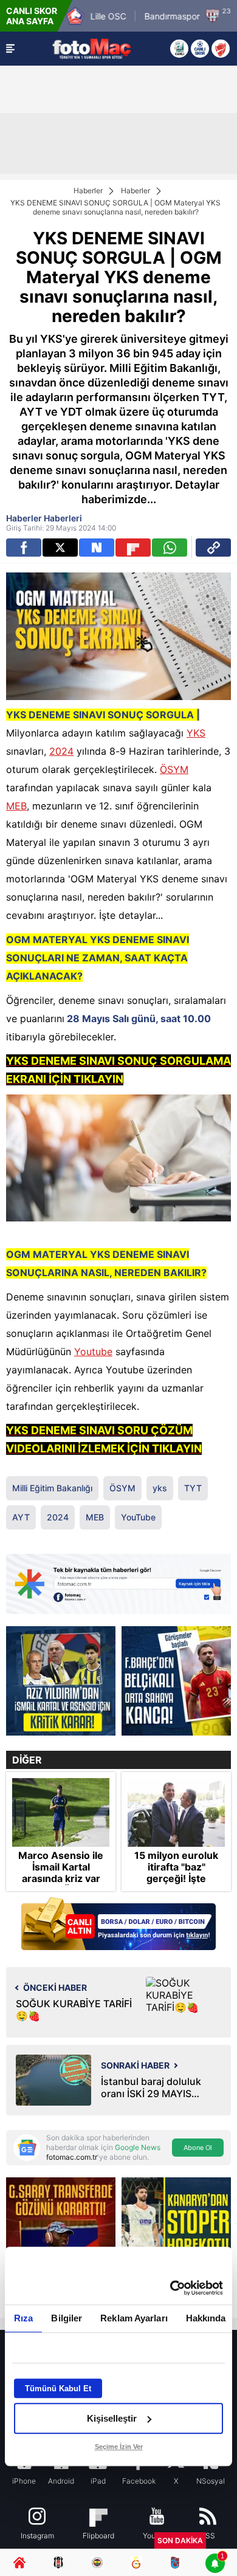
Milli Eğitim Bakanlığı (52, 1488)
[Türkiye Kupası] (221, 49)
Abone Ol (198, 2148)
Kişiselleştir (112, 2418)
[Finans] (118, 1925)
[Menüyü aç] (10, 49)
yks (160, 1488)
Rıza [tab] (23, 2318)
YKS (196, 733)
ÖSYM (174, 769)
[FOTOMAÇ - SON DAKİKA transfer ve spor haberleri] (92, 48)
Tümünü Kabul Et (58, 2389)
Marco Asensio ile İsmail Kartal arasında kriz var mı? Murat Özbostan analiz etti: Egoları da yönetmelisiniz (61, 1885)
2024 (61, 751)
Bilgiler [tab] (67, 2318)
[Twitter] (60, 548)
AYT (21, 1517)
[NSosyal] (97, 548)
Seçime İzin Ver (119, 2447)
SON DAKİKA (180, 2540)
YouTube (138, 1517)
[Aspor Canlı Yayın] (179, 49)
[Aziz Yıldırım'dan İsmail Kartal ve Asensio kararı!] (61, 1681)
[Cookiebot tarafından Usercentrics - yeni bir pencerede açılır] (170, 2288)
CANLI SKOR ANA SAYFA (32, 16)
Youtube (93, 1352)
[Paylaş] (213, 548)
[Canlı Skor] (200, 49)
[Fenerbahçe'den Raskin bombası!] (176, 1681)
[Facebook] (24, 548)
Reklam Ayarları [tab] (134, 2318)
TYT (193, 1488)
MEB (16, 806)
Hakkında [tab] (206, 2318)
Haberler (88, 191)
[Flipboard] (133, 548)
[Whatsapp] (170, 548)
